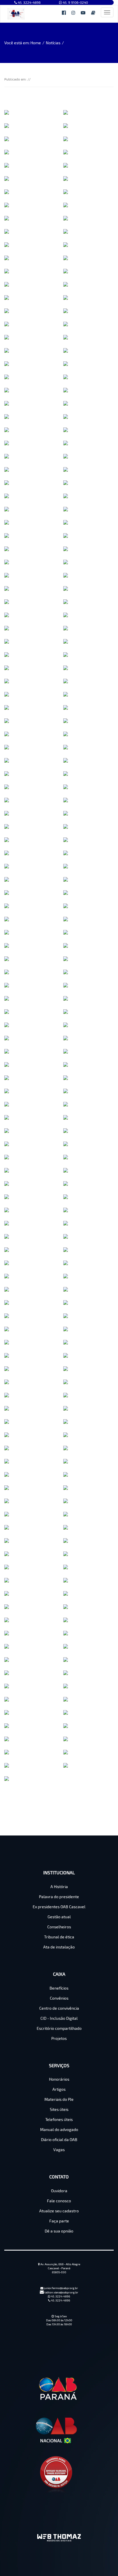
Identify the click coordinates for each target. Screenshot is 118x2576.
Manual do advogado (59, 2129)
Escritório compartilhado (59, 2028)
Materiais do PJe (59, 2099)
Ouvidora (59, 2191)
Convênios (59, 1998)
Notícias (53, 43)
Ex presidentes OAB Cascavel (59, 1907)
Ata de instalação (59, 1947)
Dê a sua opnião (59, 2231)
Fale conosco (59, 2201)
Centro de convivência (59, 2008)
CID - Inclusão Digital (59, 2018)
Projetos (59, 2038)
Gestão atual (59, 1917)
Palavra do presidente (59, 1897)
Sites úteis (59, 2109)
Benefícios (59, 1988)
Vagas (59, 2150)
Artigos (59, 2089)
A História (59, 1887)
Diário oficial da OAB (59, 2139)
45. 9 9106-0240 (75, 2)
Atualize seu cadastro (59, 2211)
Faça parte (59, 2221)
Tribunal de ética (59, 1937)
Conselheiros (59, 1927)
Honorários (59, 2079)
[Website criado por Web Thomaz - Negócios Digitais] (59, 2539)
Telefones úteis (59, 2119)
